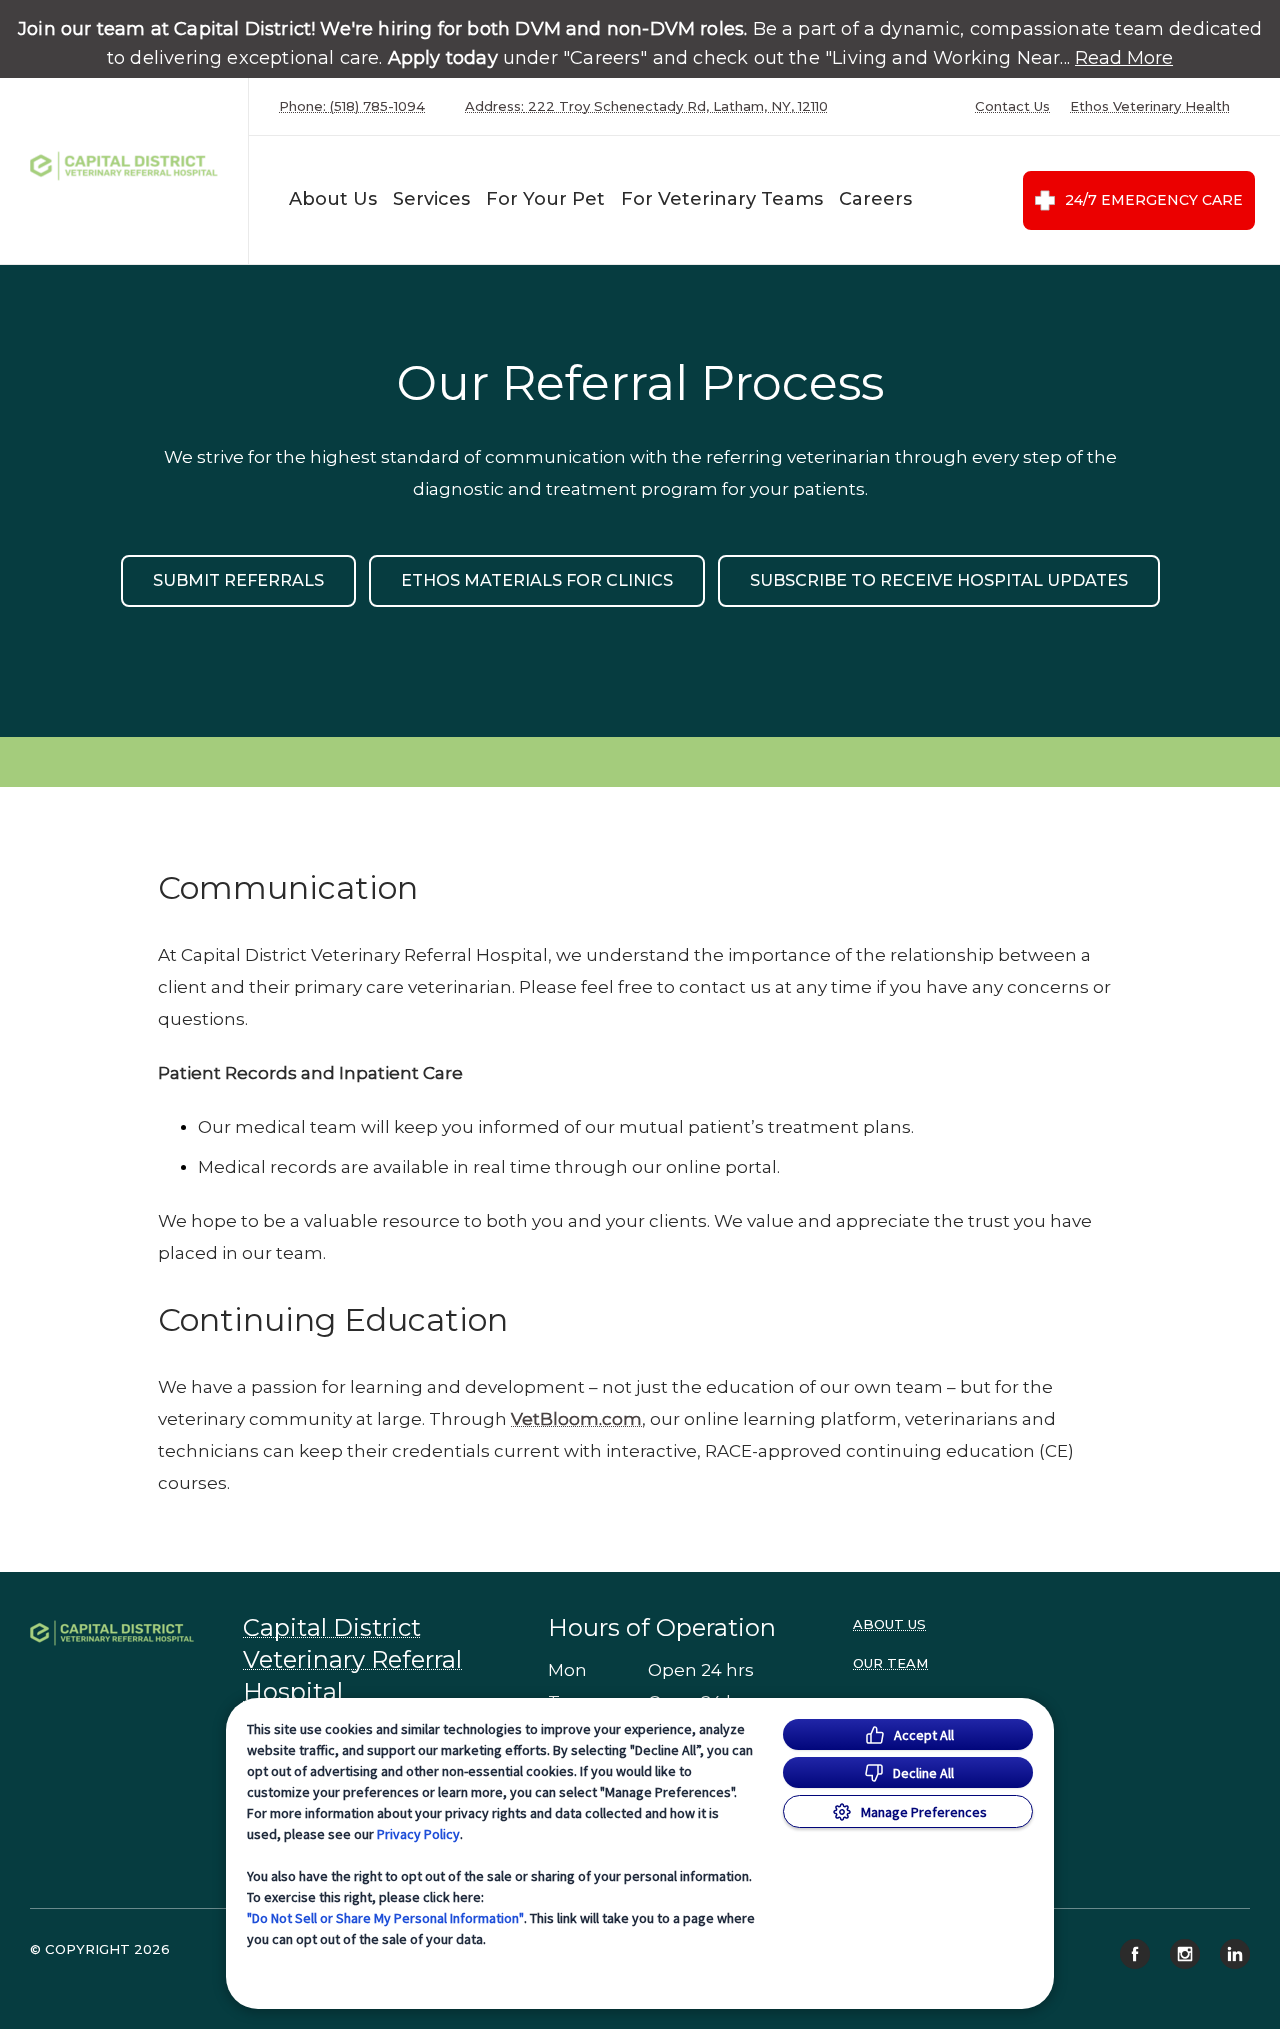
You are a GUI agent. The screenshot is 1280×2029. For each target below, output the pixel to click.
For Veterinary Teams (722, 199)
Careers (875, 199)
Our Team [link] (890, 1663)
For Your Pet (545, 199)
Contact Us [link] (1012, 106)
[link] (129, 166)
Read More (1124, 58)
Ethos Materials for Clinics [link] (537, 580)
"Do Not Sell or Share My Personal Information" (385, 1918)
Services (431, 199)
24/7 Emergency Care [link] (1154, 200)
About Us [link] (889, 1624)
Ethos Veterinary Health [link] (1150, 106)
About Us (333, 199)
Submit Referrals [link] (238, 580)
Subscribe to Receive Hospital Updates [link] (939, 580)
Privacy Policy (418, 1834)
